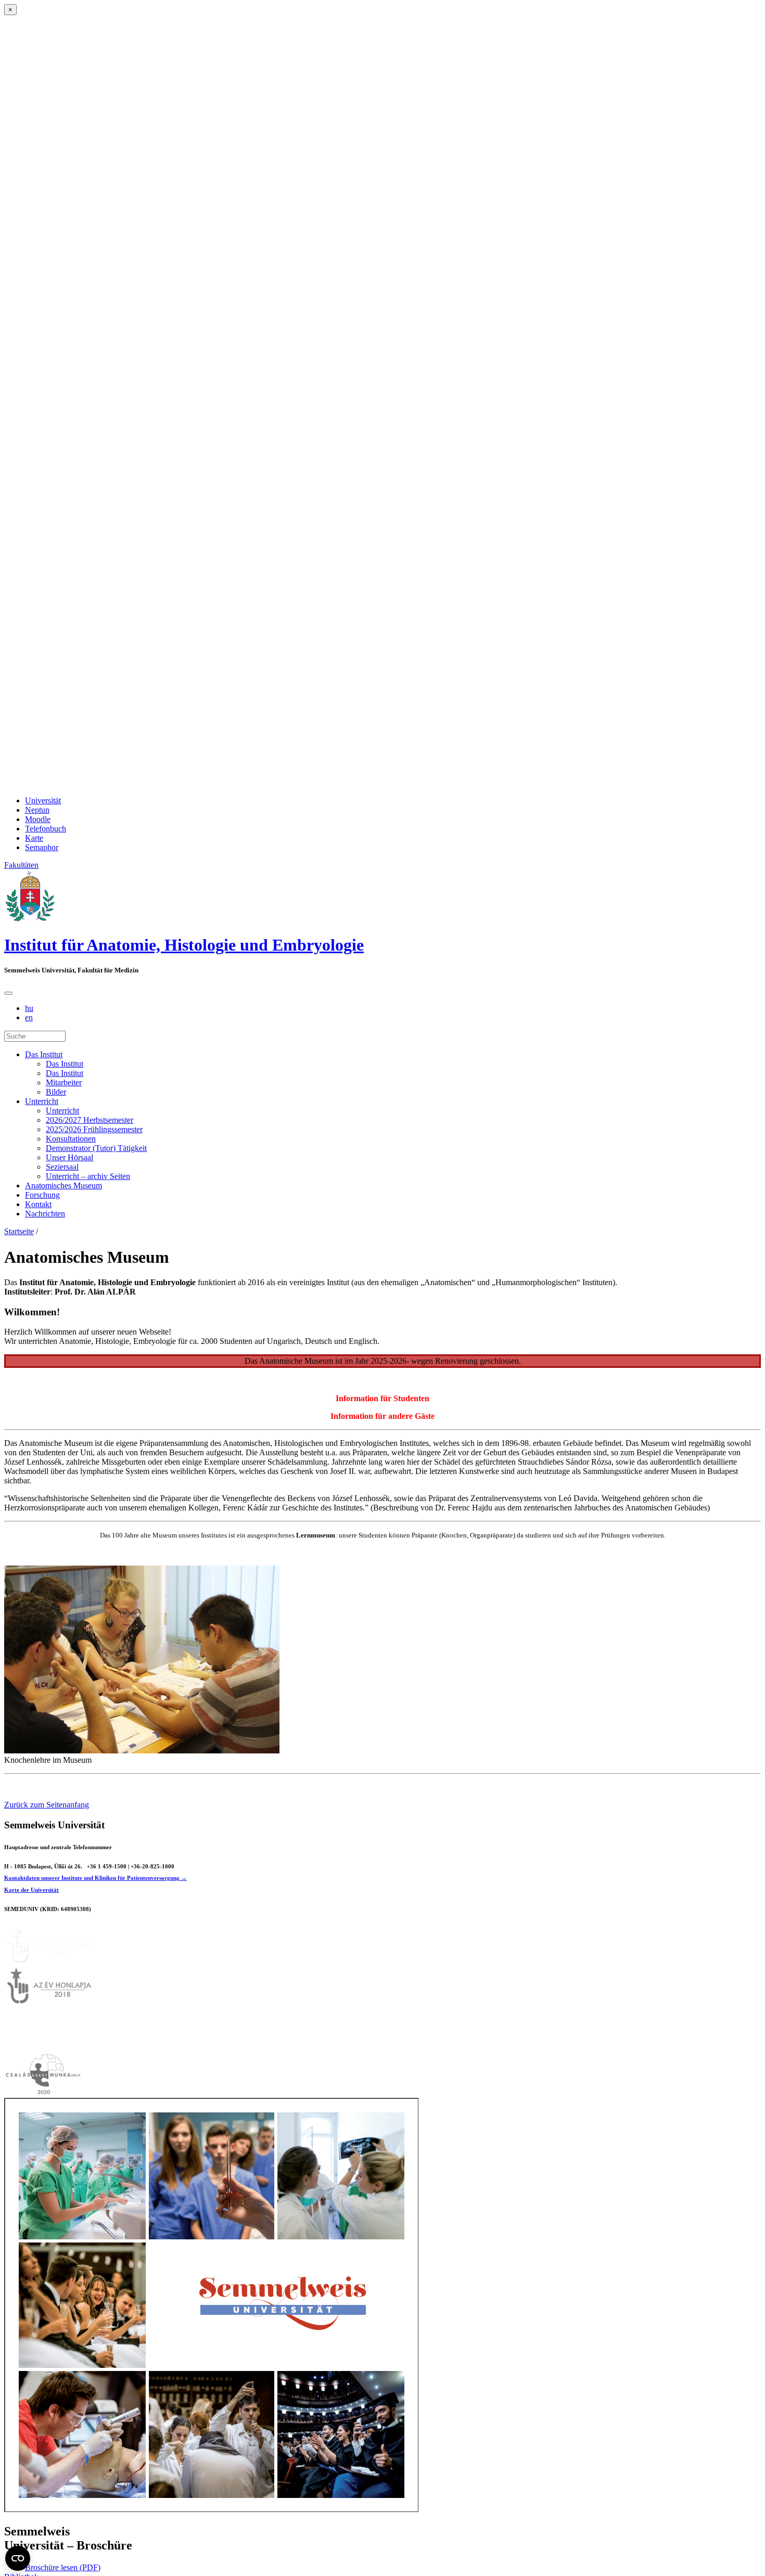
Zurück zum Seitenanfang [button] (47, 1805)
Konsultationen (71, 1139)
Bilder (56, 1092)
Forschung (42, 1195)
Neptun (37, 810)
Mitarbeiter (64, 1082)
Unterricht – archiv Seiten (88, 1176)
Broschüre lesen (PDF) (63, 2567)
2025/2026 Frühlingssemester (94, 1129)
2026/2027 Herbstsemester (90, 1120)
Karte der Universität (31, 1890)
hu (29, 1008)
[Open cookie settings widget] (18, 2558)
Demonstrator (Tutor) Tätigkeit (96, 1148)
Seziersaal (62, 1167)
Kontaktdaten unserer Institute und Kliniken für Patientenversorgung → (95, 1878)
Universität (43, 800)
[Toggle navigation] (8, 993)
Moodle (38, 819)
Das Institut (44, 1054)
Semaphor (42, 847)
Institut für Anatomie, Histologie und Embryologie (184, 945)
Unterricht (42, 1101)
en (29, 1017)
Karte (34, 838)
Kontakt (38, 1204)
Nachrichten (45, 1214)
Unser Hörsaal (69, 1157)
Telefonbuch (46, 829)
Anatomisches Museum (63, 1186)
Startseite (19, 1231)
